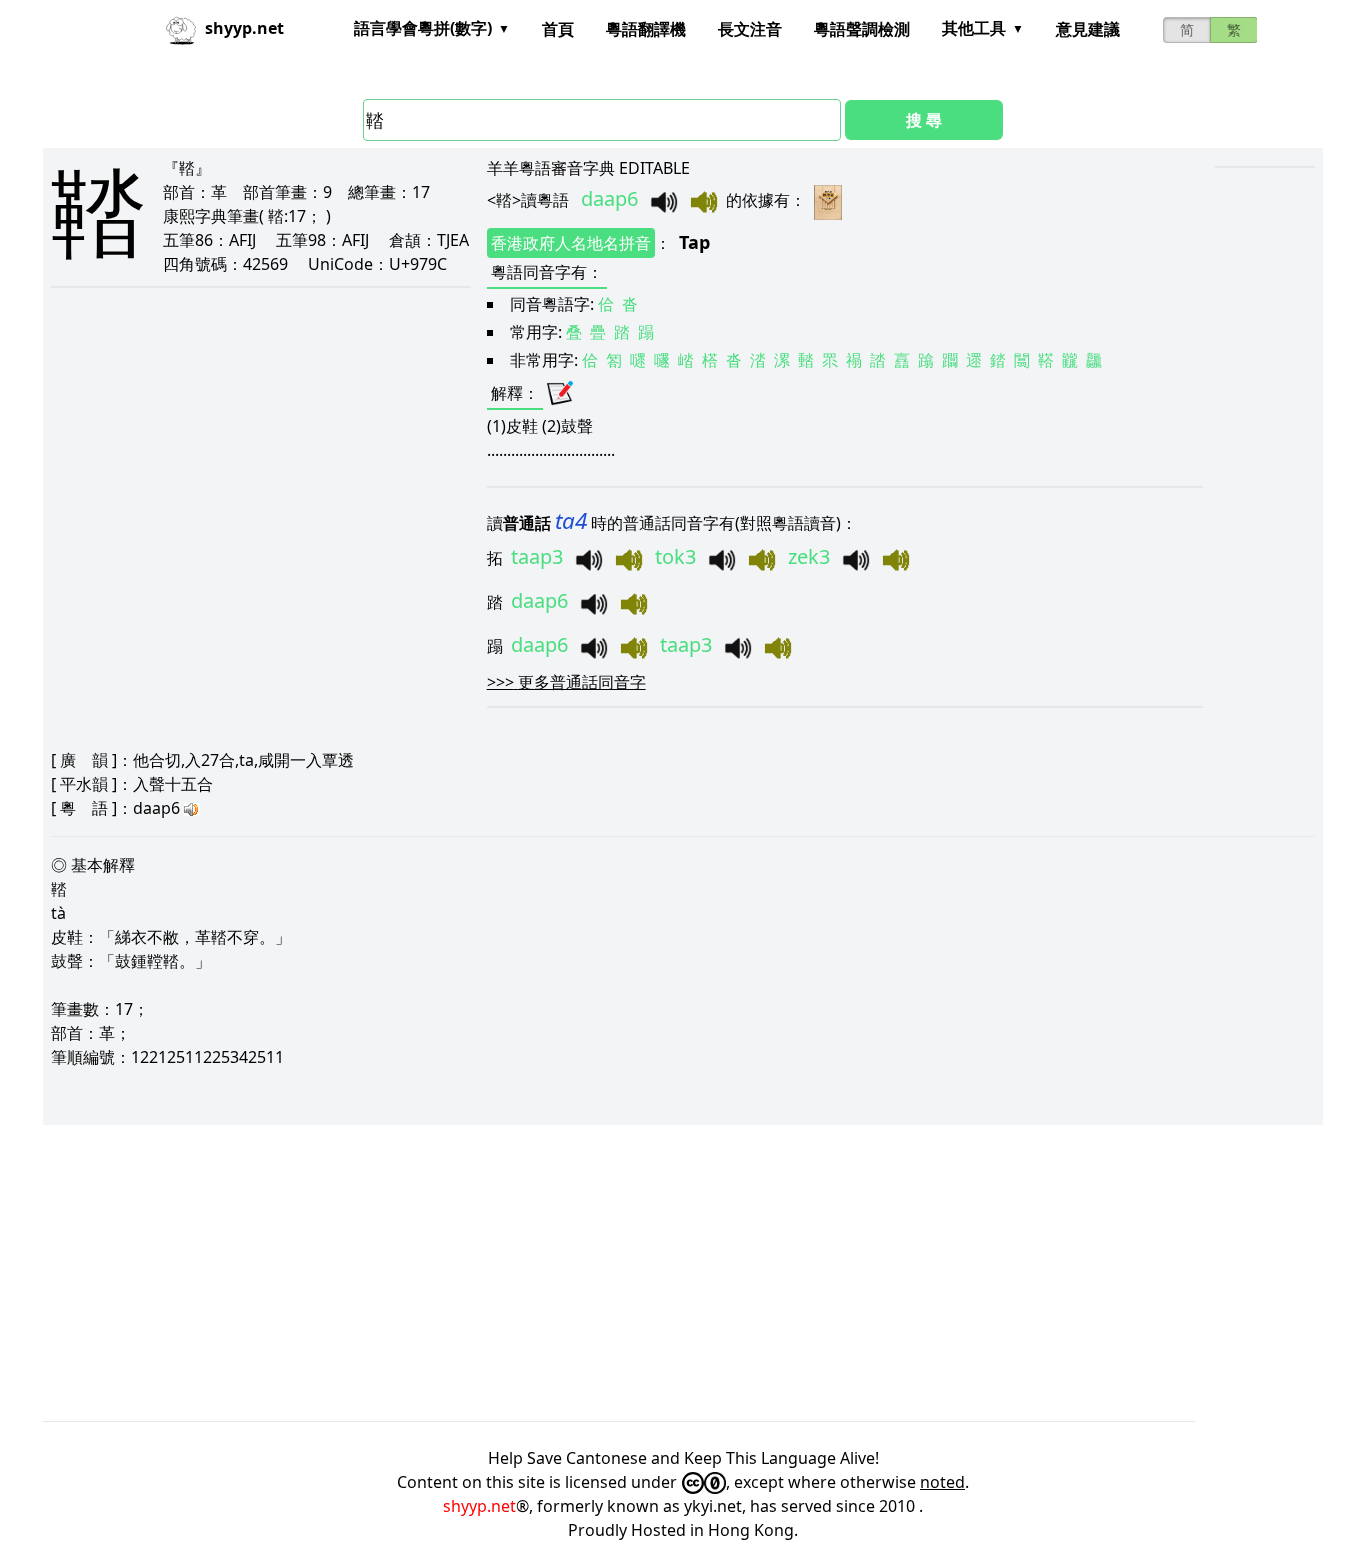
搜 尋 (924, 120)
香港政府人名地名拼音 (571, 243)
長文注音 (750, 29)
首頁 (558, 29)
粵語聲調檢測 (862, 29)
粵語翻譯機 (646, 29)
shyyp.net (479, 1506)
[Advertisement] (643, 1273)
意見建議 (1088, 29)
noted (942, 1482)
